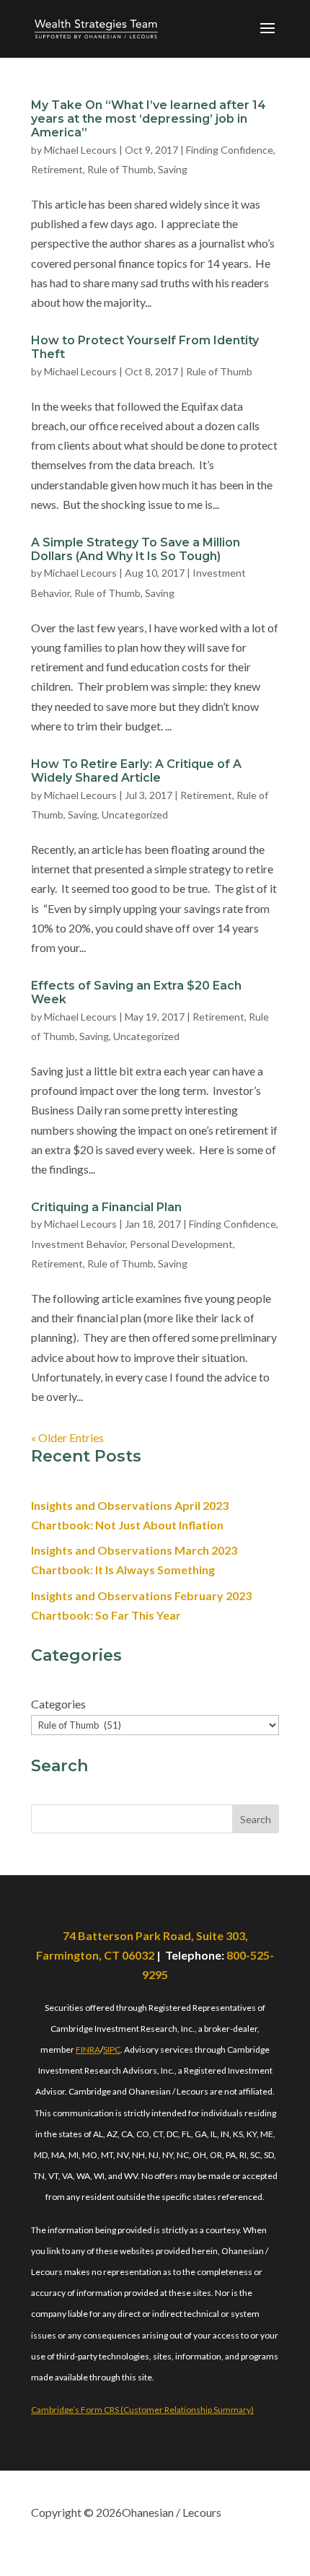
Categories (58, 1704)
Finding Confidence (230, 150)
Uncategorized (135, 815)
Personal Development (181, 1244)
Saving (173, 169)
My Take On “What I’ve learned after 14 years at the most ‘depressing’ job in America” (149, 119)
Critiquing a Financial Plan (106, 1207)
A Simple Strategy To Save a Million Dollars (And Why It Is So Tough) (136, 549)
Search (256, 1819)
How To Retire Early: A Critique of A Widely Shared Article (136, 771)
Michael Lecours (80, 150)
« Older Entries (67, 1437)
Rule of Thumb (120, 169)
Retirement (57, 169)
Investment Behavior (78, 1244)
